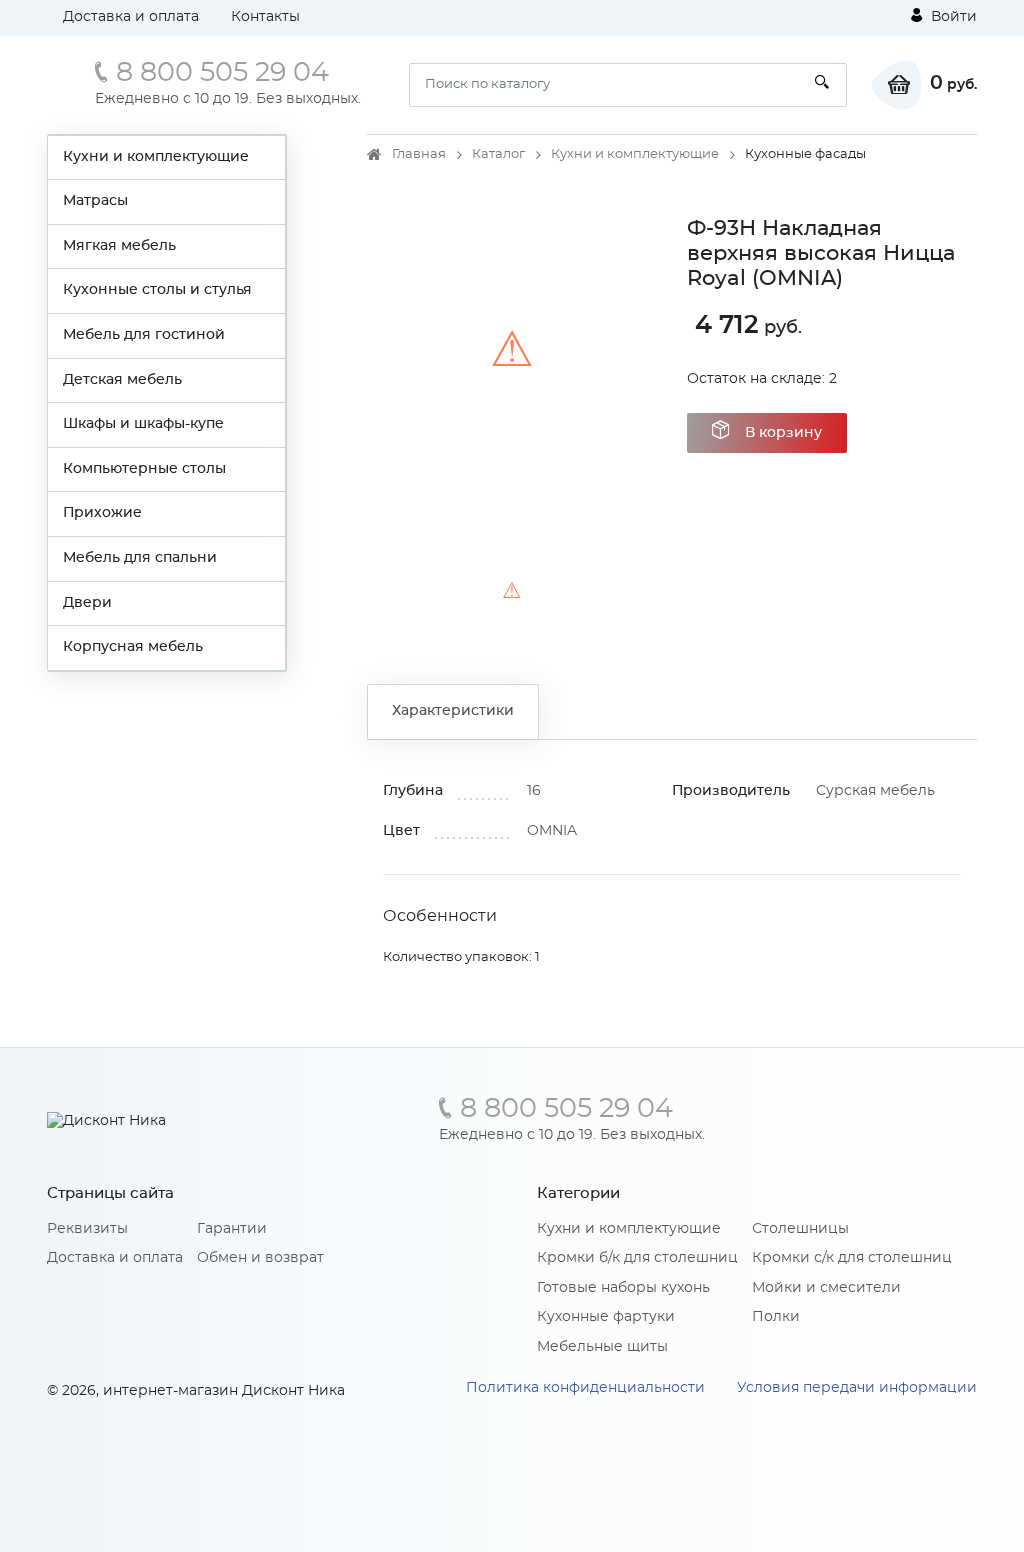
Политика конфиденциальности (585, 1388)
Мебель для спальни (140, 558)
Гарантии (232, 1229)
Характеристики (453, 711)
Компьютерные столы (144, 469)
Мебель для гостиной (144, 335)
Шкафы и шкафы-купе (143, 424)
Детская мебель (122, 380)
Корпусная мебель (133, 647)
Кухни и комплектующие (156, 157)
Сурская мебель (875, 791)
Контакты (265, 17)
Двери (87, 603)
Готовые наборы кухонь (623, 1288)
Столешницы (800, 1229)
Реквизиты (87, 1229)
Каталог (498, 154)
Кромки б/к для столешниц (637, 1258)
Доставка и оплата (131, 17)
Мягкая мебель (119, 246)
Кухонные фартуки (606, 1317)
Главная (419, 154)
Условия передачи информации (857, 1388)
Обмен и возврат (260, 1258)
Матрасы (95, 201)
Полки (776, 1317)
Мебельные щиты (602, 1347)
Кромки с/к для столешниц (852, 1258)
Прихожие (102, 513)
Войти (952, 17)
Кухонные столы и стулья (157, 290)
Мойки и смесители (826, 1288)
